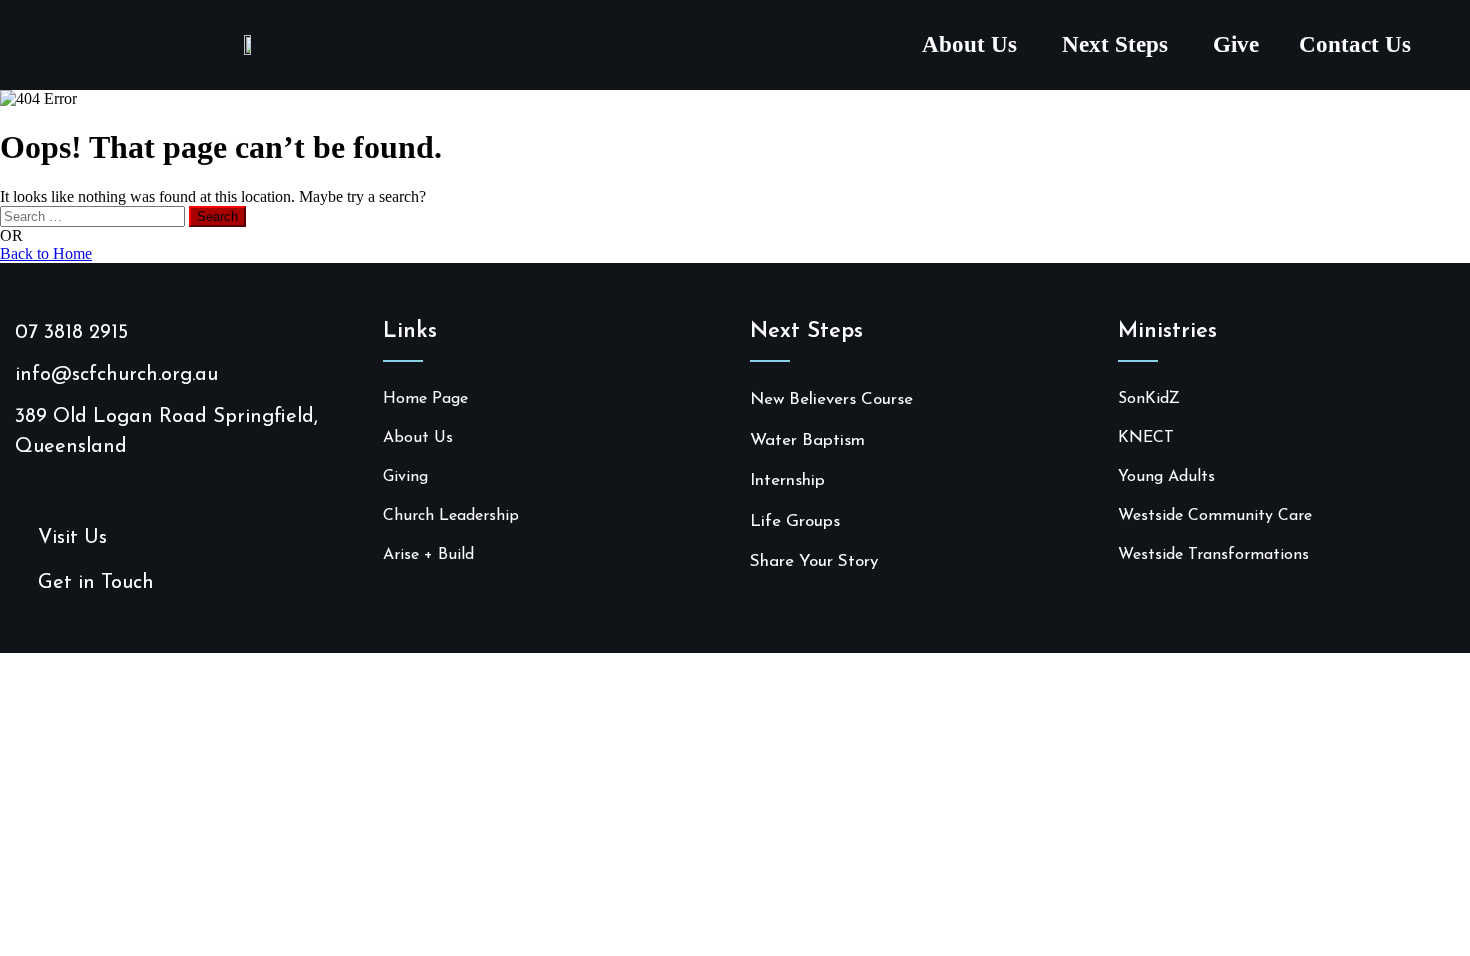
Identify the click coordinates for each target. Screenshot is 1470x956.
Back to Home (46, 253)
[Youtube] (54, 485)
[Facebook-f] (23, 485)
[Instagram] (85, 485)
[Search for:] (94, 215)
